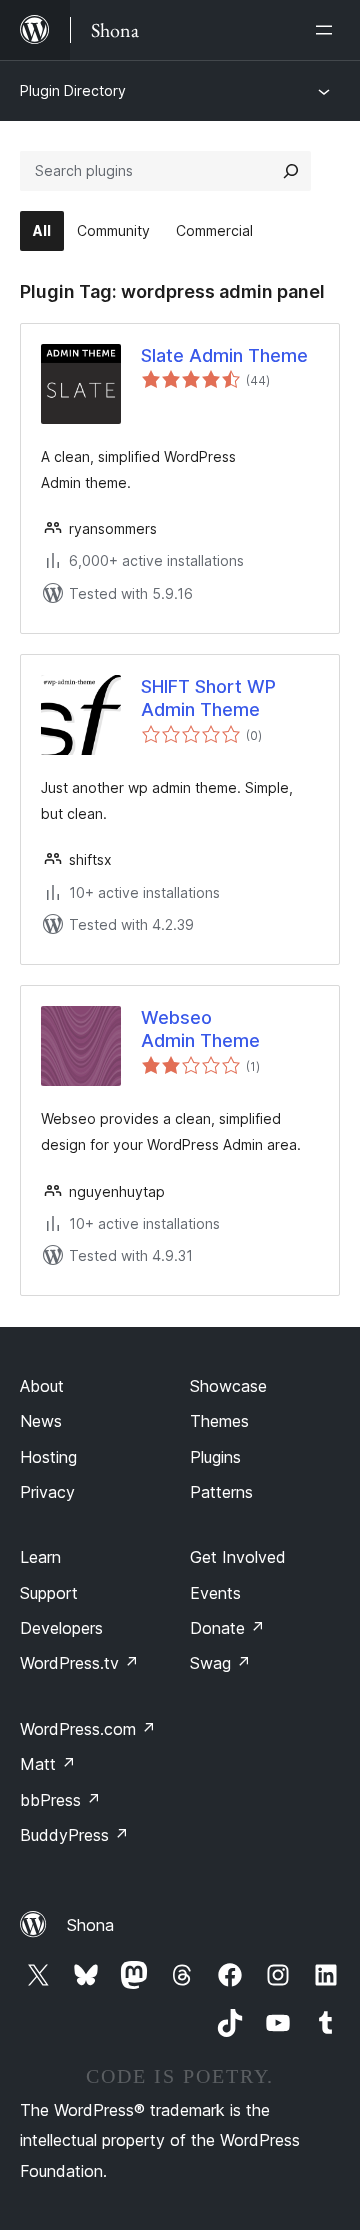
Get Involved (238, 1557)
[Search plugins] (291, 171)
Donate (227, 1628)
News (41, 1421)
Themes (219, 1421)
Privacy (47, 1492)
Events (215, 1593)
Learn (40, 1557)
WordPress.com (88, 1729)
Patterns (221, 1492)
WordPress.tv (79, 1663)
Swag (220, 1663)
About (42, 1386)
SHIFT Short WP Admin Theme (208, 698)
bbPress (60, 1800)
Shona (90, 1925)
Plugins (215, 1457)
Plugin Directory (73, 90)
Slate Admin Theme (224, 355)
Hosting (48, 1457)
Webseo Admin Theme (200, 1029)
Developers (61, 1628)
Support (49, 1593)
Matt (48, 1764)
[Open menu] (328, 30)
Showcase (228, 1386)
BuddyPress (74, 1835)
